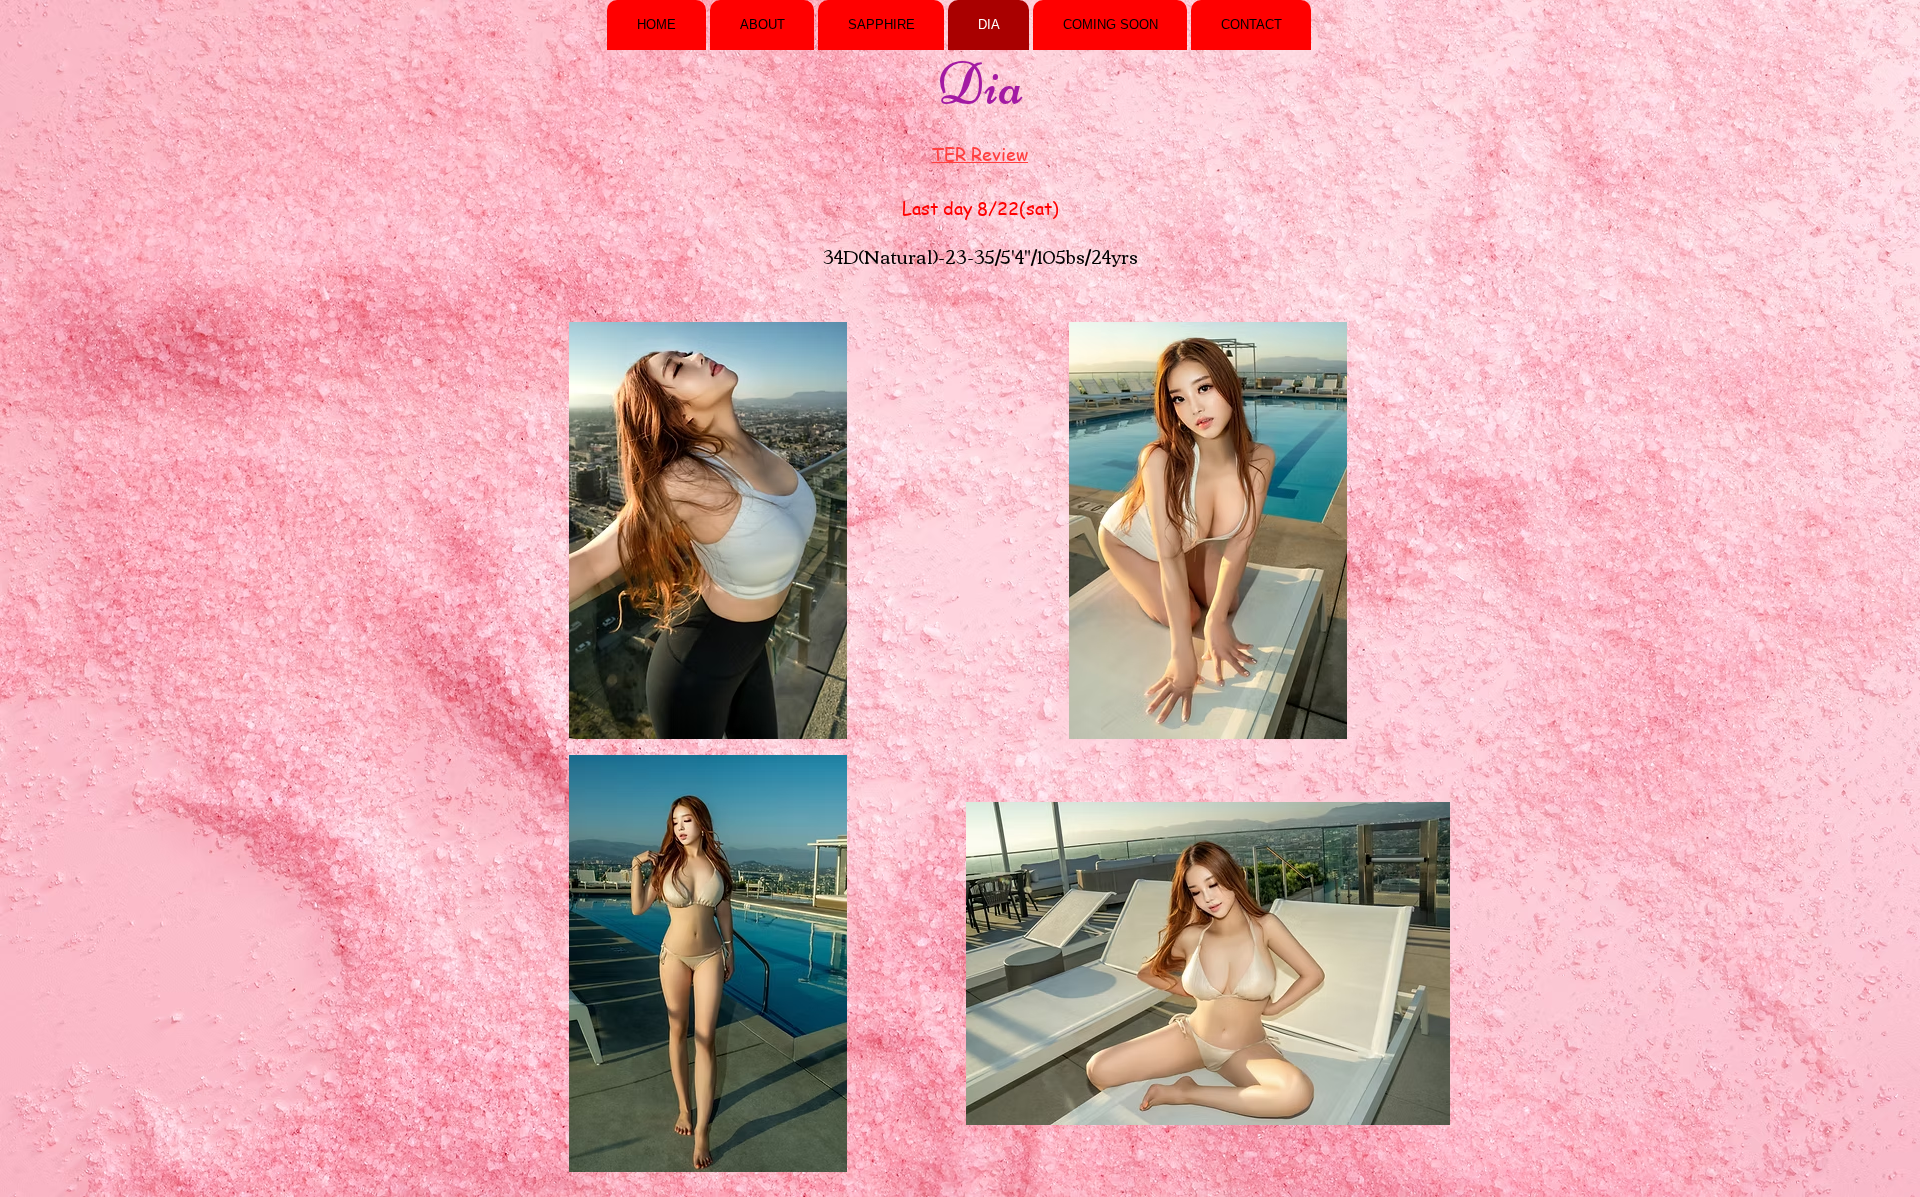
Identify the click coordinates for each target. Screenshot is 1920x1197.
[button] (708, 530)
